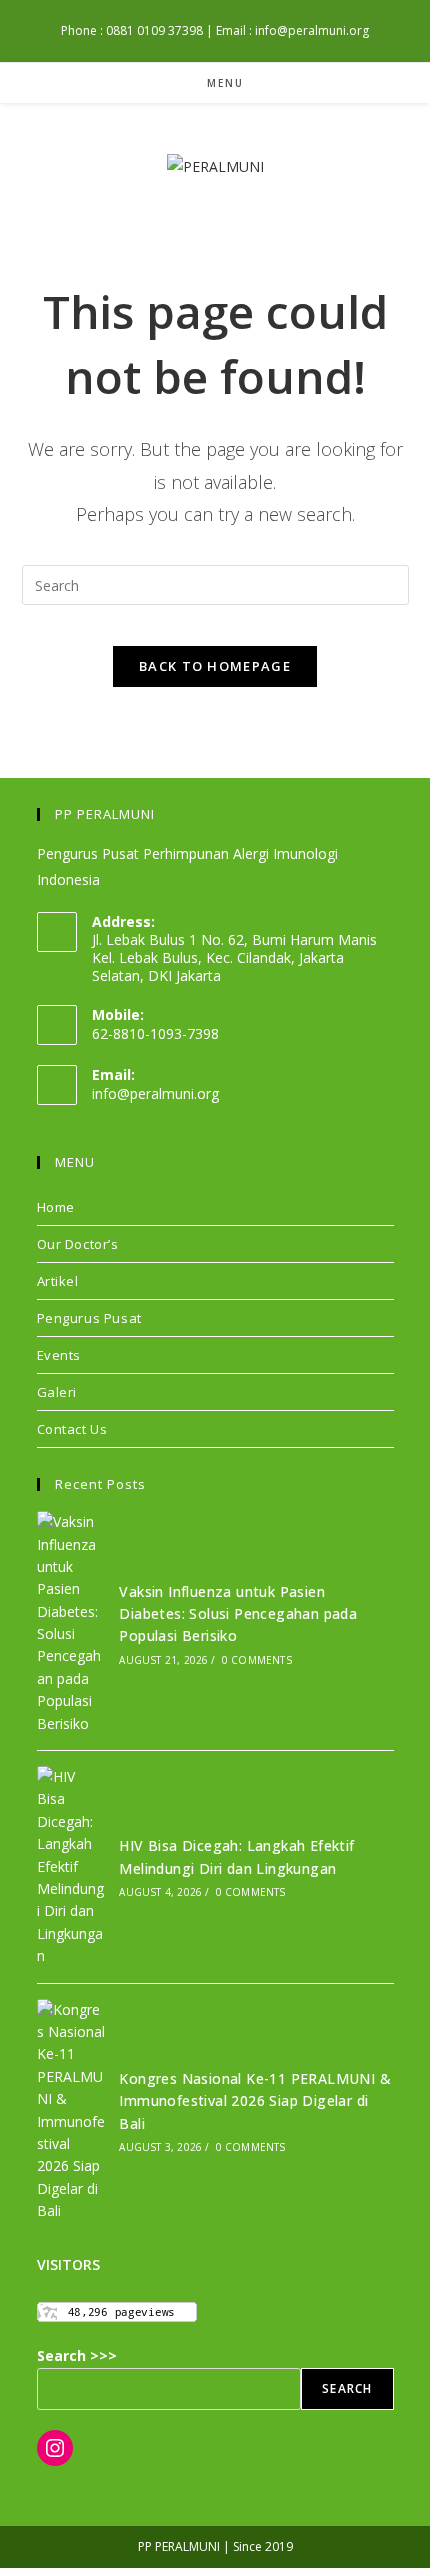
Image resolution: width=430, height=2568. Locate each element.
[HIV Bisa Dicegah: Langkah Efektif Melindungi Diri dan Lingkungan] (71, 1867)
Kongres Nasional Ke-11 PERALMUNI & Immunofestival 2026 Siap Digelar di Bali (255, 2101)
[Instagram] (55, 2448)
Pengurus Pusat (89, 1318)
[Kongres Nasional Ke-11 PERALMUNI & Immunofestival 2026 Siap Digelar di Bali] (71, 2111)
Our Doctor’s (78, 1244)
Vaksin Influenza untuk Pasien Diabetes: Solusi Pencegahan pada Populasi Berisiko (238, 1614)
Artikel (58, 1281)
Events (59, 1355)
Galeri (57, 1392)
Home (56, 1207)
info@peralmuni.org (155, 1093)
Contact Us (72, 1429)
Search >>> (77, 2355)
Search (347, 2388)
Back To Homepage (215, 666)
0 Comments (257, 1660)
